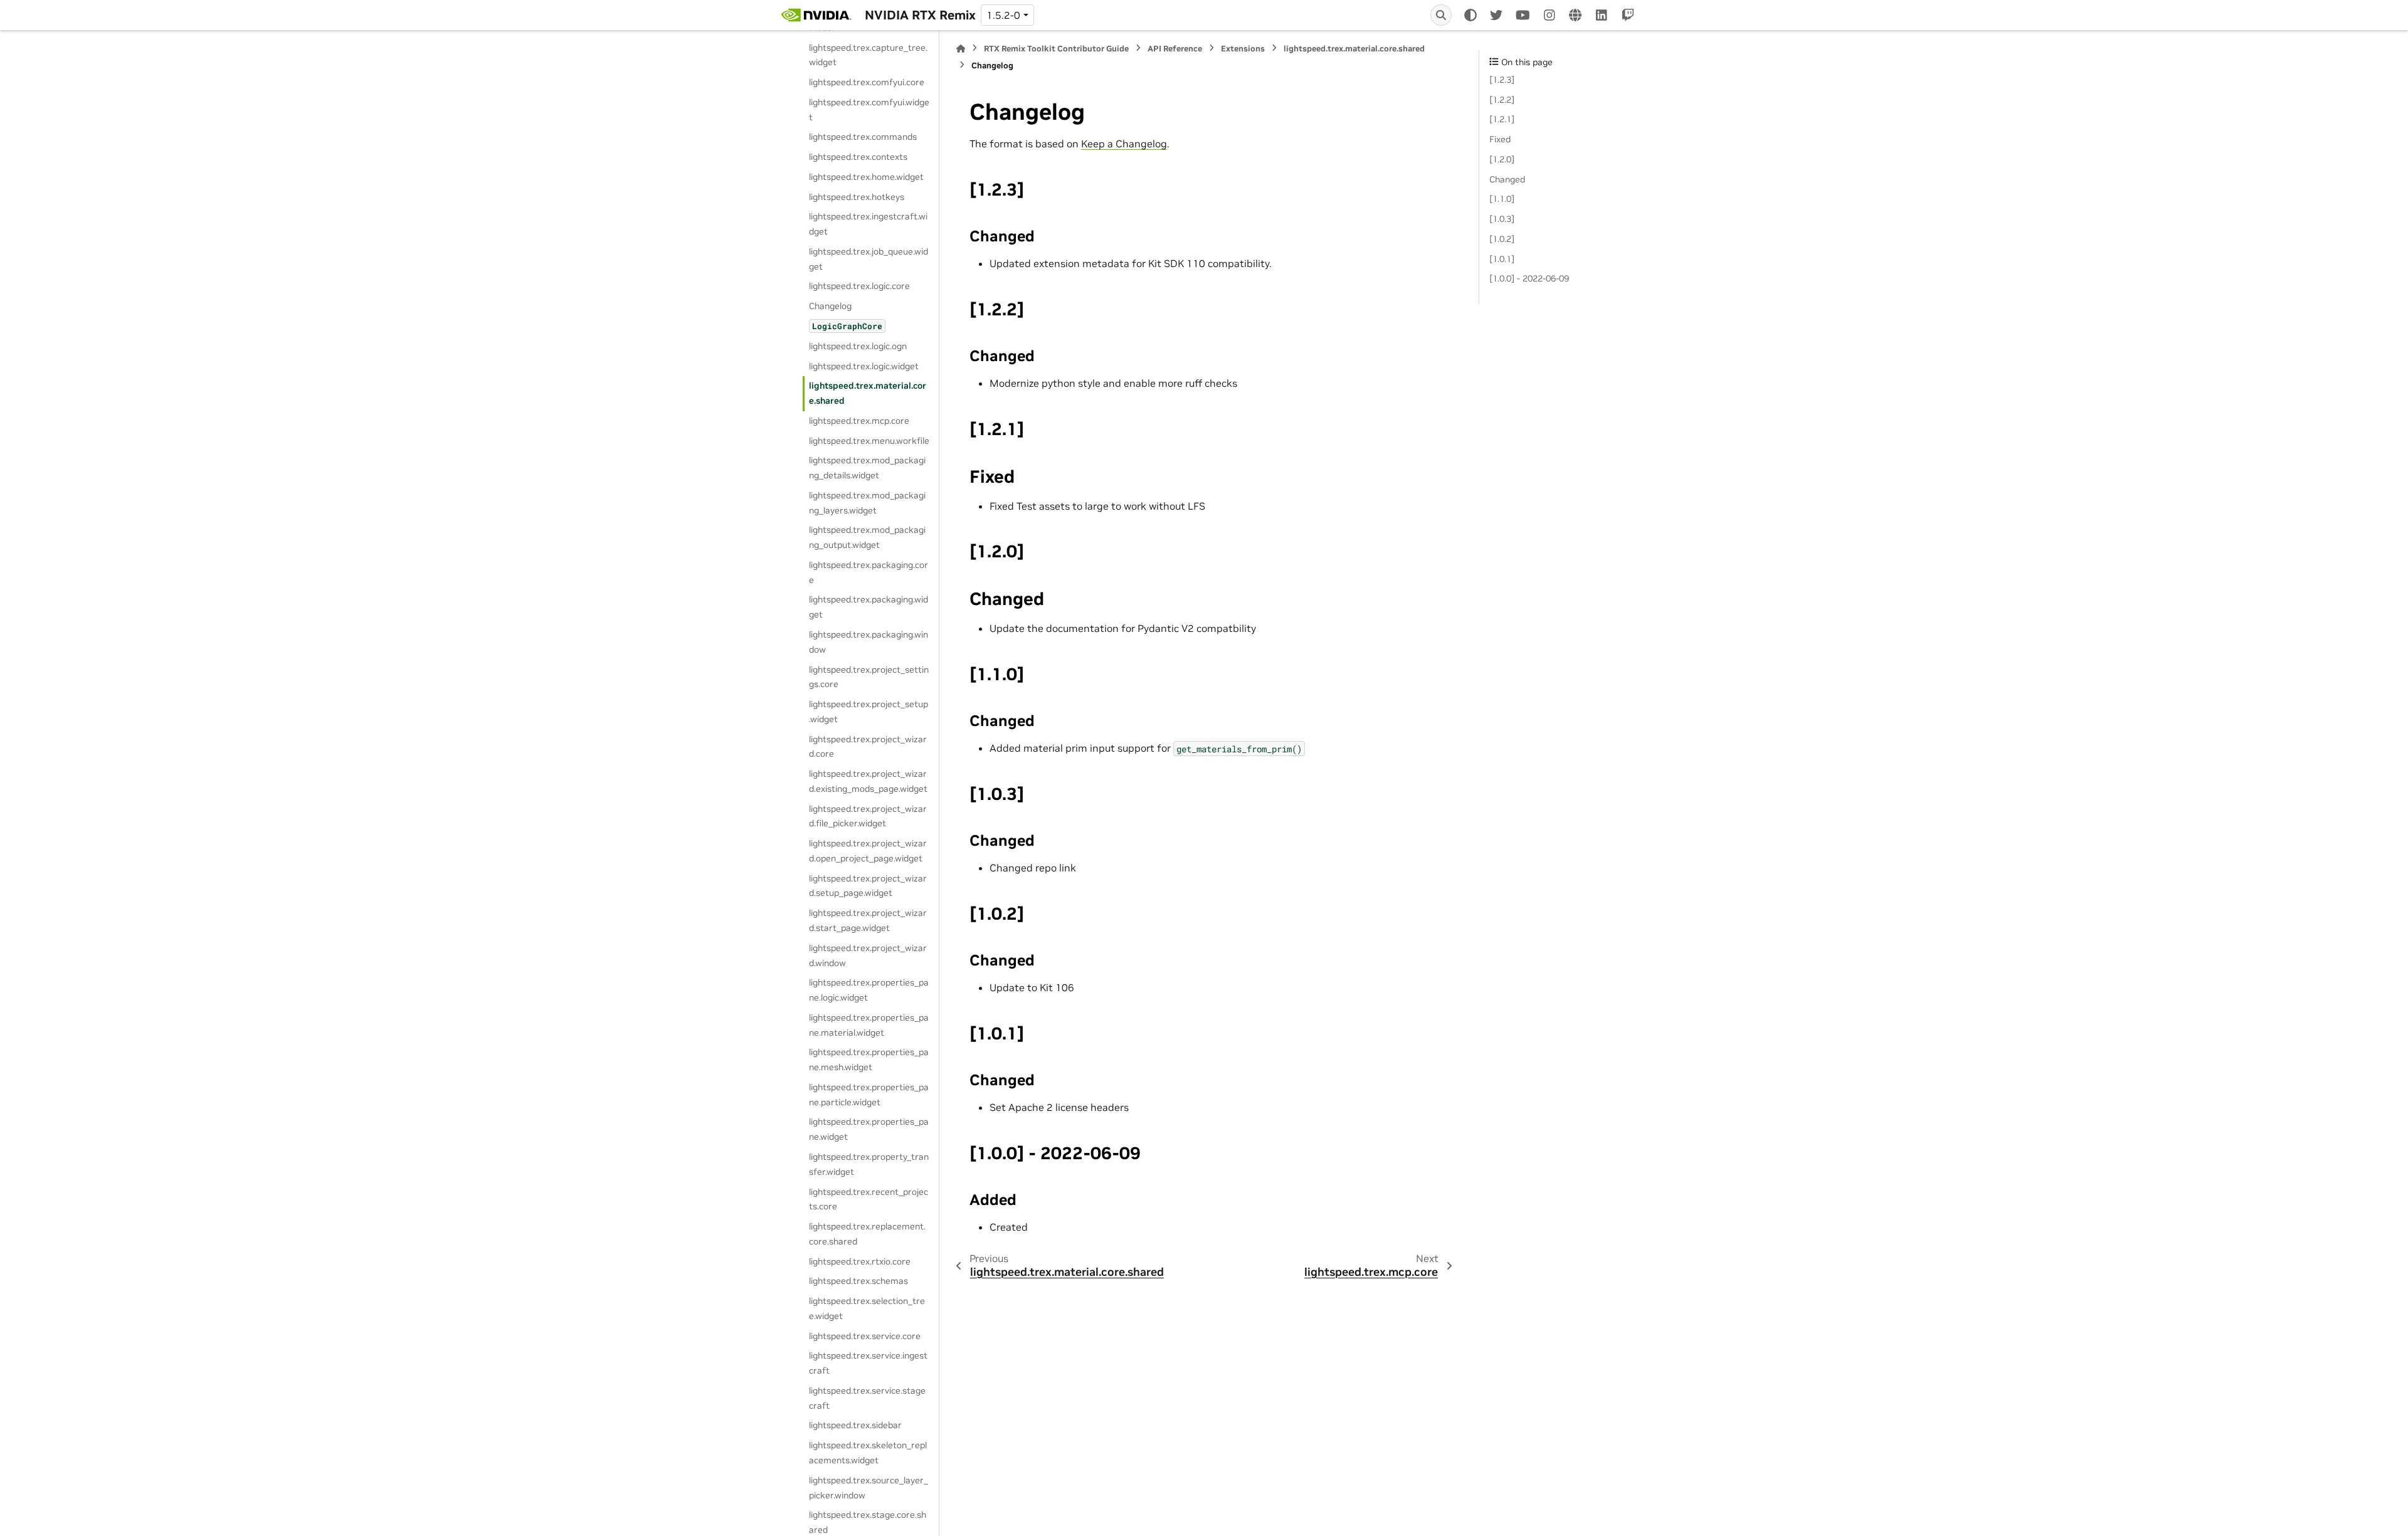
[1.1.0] (1502, 199)
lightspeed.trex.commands (863, 137)
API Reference (1175, 49)
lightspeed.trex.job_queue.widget (869, 259)
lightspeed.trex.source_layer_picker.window (869, 1488)
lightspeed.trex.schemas (858, 1281)
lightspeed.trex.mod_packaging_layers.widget (867, 503)
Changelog (830, 306)
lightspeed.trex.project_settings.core (869, 677)
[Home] (961, 49)
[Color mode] (1471, 15)
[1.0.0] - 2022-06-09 (1529, 278)
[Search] (1441, 15)
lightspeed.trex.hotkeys (857, 197)
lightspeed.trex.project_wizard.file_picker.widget (868, 816)
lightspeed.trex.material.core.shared (868, 393)
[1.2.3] (1502, 80)
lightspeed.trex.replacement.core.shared (867, 1234)
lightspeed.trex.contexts (858, 157)
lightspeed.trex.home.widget (866, 177)
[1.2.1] (1502, 119)
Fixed (1500, 139)
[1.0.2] (1502, 239)
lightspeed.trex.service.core (865, 1336)
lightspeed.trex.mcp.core (859, 421)
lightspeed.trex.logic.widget (864, 366)
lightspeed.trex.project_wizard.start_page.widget (868, 920)
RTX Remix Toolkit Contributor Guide (1056, 49)
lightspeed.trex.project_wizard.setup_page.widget (868, 886)
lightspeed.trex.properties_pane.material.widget (869, 1025)
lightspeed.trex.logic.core (859, 286)
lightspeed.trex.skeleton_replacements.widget (868, 1453)
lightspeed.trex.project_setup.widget (869, 712)
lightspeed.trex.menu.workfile (869, 441)
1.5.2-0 (1003, 15)
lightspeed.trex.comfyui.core (867, 82)
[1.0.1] (1502, 259)
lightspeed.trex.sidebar (855, 1425)
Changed (1507, 179)
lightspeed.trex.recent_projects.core (869, 1199)
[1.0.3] (1502, 219)
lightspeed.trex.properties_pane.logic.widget (869, 990)
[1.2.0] (1502, 159)
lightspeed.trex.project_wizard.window (868, 955)
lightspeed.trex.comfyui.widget (869, 110)
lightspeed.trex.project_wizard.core (868, 747)
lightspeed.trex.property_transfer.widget (869, 1164)
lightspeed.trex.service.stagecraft (867, 1398)
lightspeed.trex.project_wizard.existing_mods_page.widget (868, 781)
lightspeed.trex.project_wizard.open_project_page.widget (868, 851)
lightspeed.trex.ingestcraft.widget (868, 224)
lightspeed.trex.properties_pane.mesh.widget (869, 1060)
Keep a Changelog (1124, 144)
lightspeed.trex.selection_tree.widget (867, 1308)
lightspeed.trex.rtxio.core (860, 1261)
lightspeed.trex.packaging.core (869, 572)
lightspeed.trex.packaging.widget (869, 607)
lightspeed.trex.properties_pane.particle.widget (869, 1095)
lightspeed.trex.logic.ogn (858, 346)
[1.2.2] (1502, 100)
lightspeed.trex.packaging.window (869, 642)
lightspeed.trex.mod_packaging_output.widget (867, 537)
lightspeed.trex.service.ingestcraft (868, 1363)
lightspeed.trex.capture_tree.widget (868, 55)
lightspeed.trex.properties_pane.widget (869, 1129)
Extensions (1243, 49)
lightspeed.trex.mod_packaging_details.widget (867, 468)
